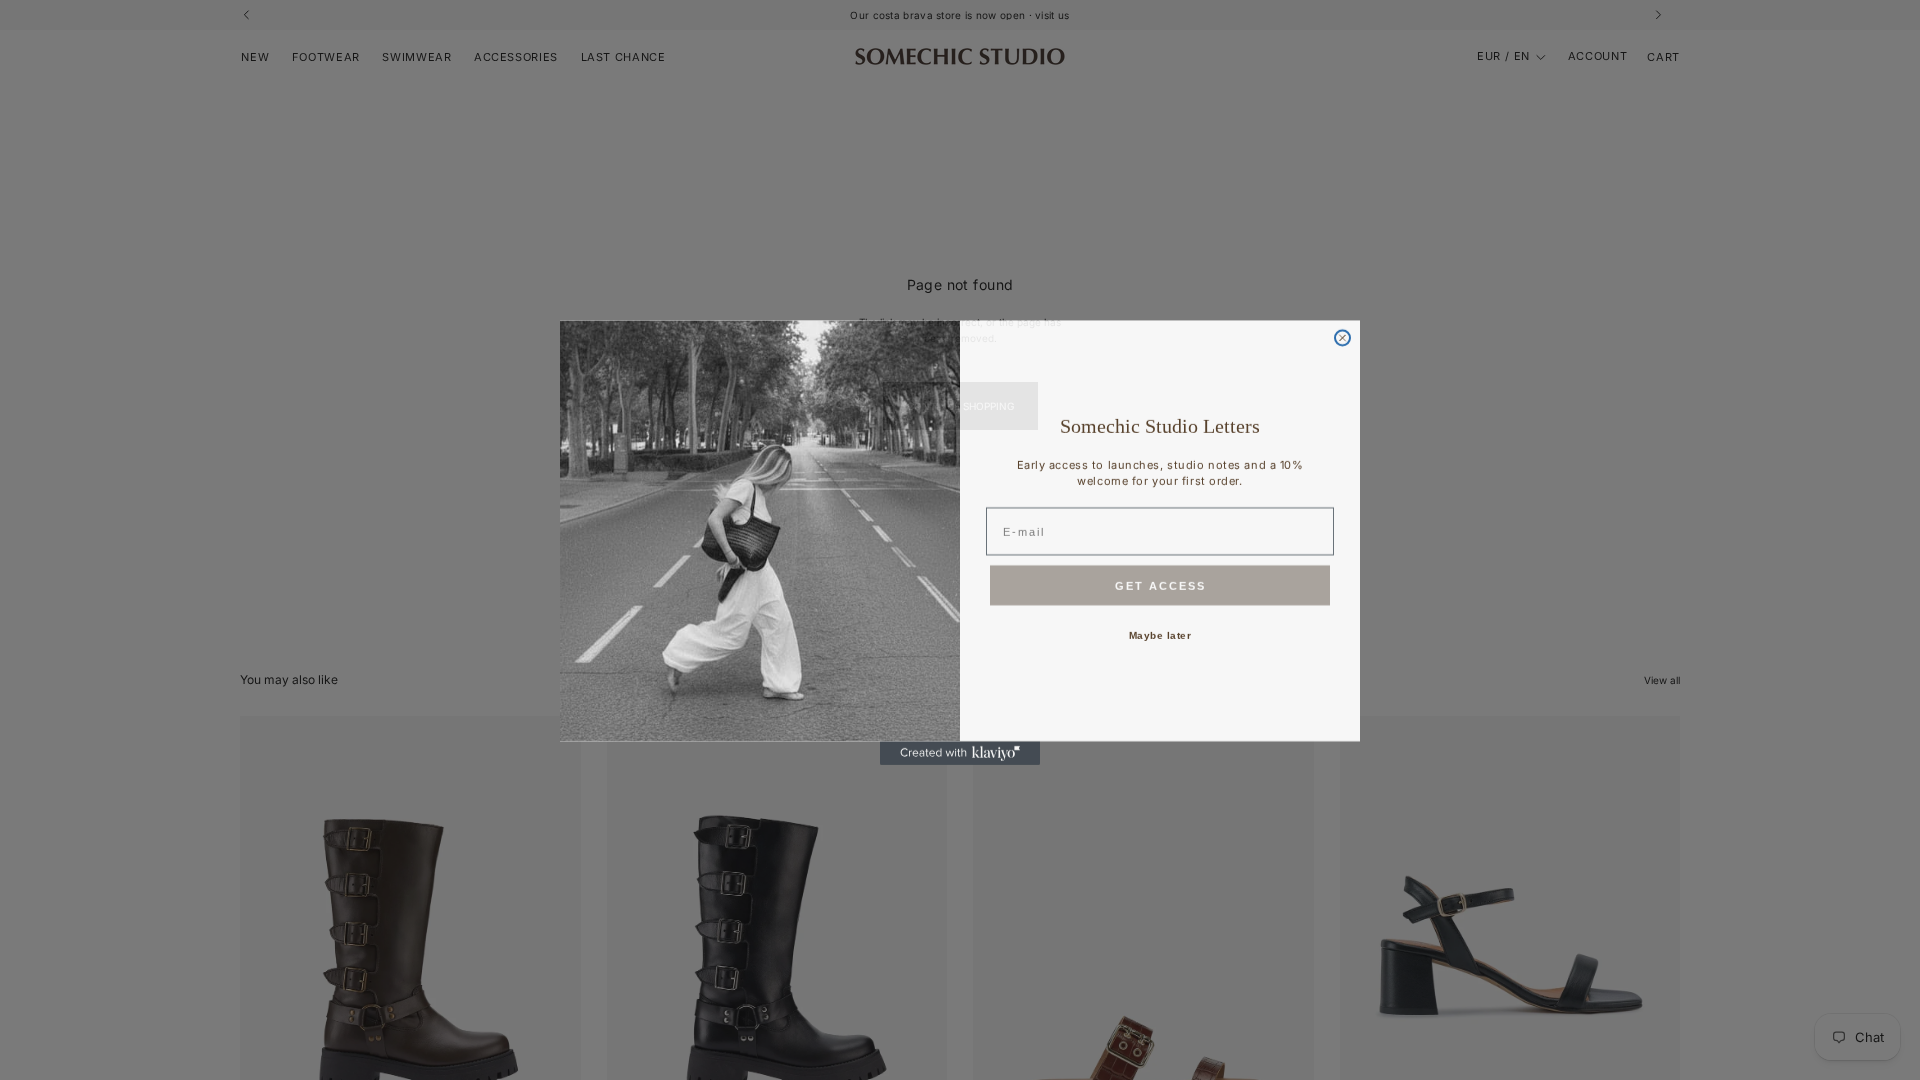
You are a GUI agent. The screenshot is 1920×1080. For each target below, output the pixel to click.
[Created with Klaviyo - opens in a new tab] (960, 751)
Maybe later (1160, 632)
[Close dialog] (1342, 335)
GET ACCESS (1160, 583)
